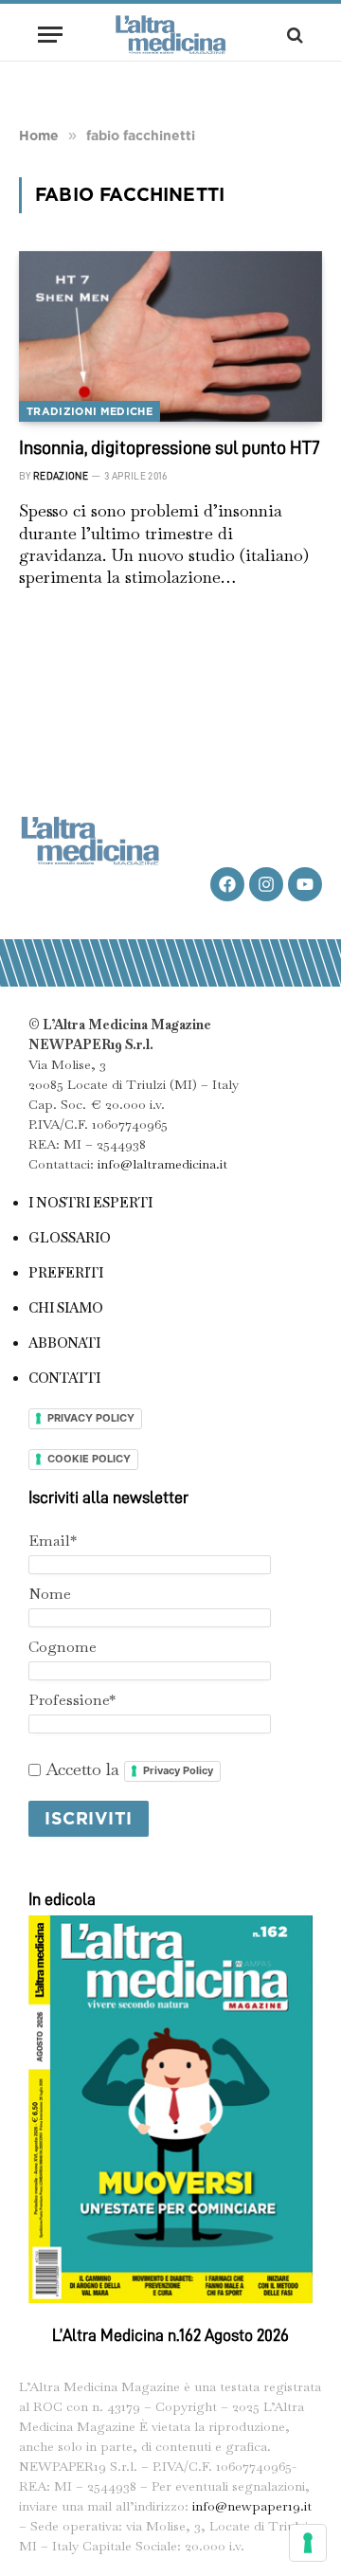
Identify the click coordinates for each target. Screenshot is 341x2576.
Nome (50, 1594)
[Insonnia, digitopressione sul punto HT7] (170, 336)
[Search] (293, 35)
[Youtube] (305, 884)
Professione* (72, 1700)
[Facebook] (227, 884)
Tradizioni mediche (90, 411)
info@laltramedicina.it (162, 1164)
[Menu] (50, 35)
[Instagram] (266, 884)
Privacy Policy (178, 1770)
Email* (53, 1541)
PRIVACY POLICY (91, 1418)
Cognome (63, 1647)
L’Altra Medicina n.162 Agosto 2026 (170, 2335)
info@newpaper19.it (252, 2506)
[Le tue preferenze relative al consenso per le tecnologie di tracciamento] (308, 2543)
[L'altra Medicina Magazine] (170, 35)
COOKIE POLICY (89, 1459)
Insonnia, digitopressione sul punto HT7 (170, 447)
